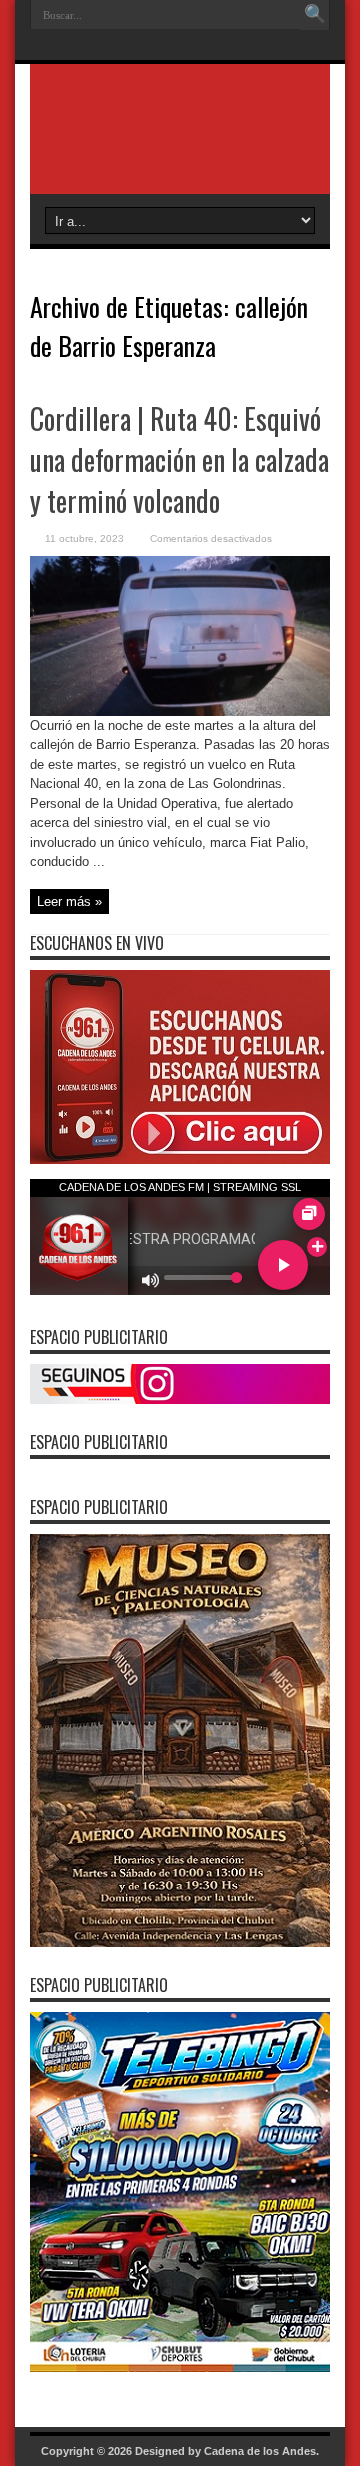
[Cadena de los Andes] (180, 144)
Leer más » (69, 901)
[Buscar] (315, 15)
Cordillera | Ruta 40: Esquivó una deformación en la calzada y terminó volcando (179, 459)
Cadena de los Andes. (261, 2451)
